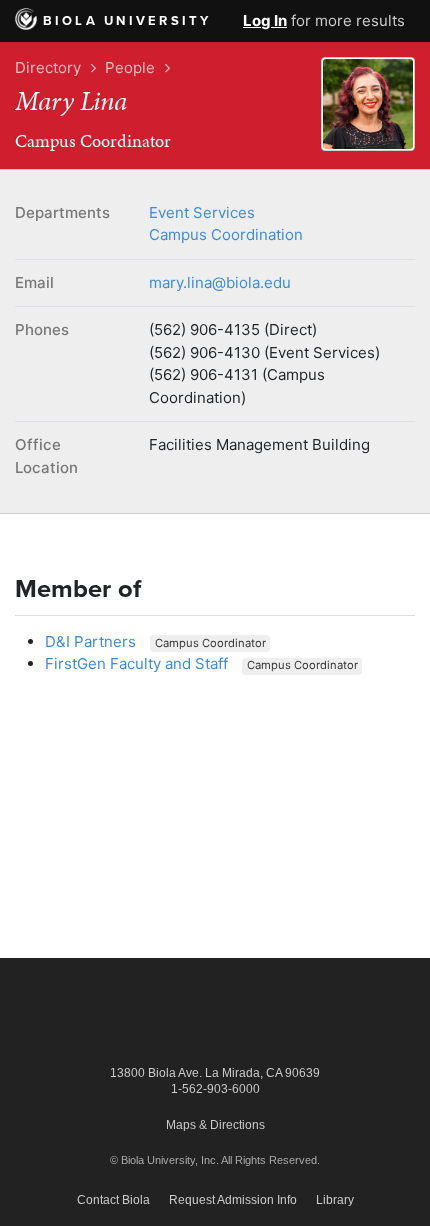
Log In (265, 20)
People (130, 67)
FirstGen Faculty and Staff (136, 663)
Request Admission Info (233, 1200)
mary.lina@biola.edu (220, 282)
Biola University (127, 21)
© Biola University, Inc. (164, 1160)
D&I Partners (90, 641)
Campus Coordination (226, 234)
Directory (48, 67)
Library (335, 1200)
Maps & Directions (215, 1125)
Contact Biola (113, 1200)
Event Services (202, 212)
